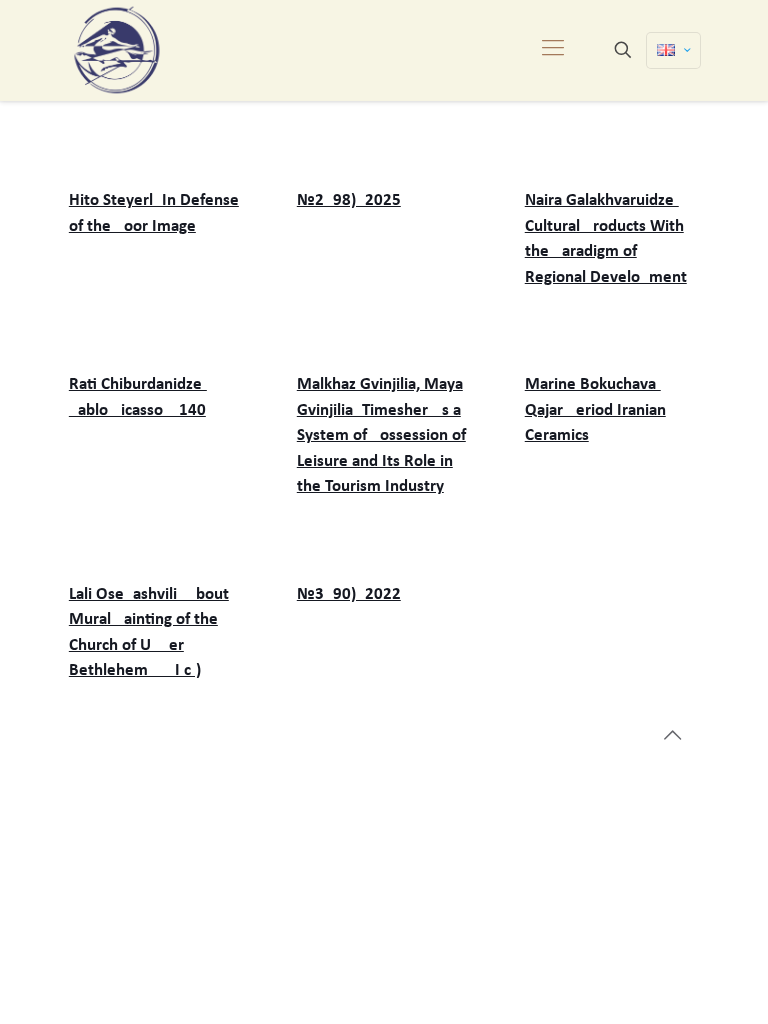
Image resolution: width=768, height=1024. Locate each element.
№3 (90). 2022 (349, 594)
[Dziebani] (117, 50)
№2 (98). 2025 (349, 200)
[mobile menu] (553, 50)
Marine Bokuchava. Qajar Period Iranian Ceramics (595, 410)
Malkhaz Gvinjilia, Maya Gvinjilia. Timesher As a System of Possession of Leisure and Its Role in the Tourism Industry (381, 435)
